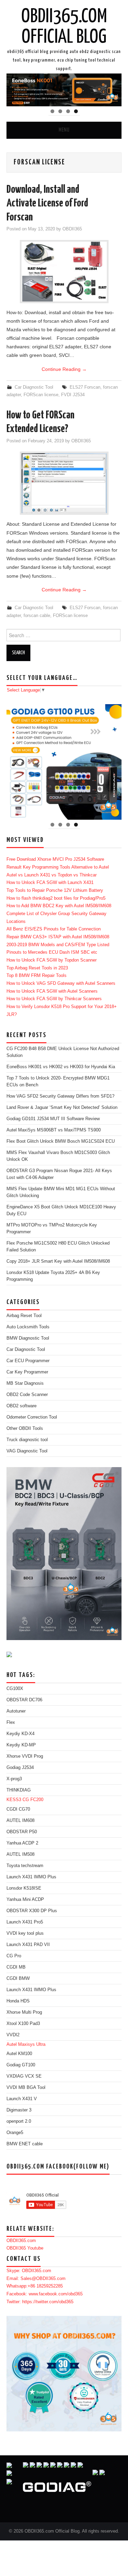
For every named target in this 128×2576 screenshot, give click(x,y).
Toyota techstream (25, 1866)
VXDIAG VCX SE (24, 2076)
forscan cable (37, 616)
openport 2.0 (19, 2121)
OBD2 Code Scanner (27, 1395)
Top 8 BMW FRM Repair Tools (37, 976)
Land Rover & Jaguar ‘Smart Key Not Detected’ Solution (62, 1108)
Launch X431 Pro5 (25, 1922)
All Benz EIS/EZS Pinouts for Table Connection (54, 929)
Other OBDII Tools (25, 1428)
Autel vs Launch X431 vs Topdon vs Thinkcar (52, 875)
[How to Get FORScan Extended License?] (64, 483)
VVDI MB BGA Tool (26, 2088)
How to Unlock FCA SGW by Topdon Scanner (52, 960)
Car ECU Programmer (28, 1361)
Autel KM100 (19, 2054)
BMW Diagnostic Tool (28, 1338)
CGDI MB (16, 1967)
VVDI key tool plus (25, 1933)
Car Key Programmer (27, 1372)
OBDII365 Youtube (25, 2248)
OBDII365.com (21, 2241)
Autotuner (16, 1711)
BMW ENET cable (25, 2144)
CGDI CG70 (18, 1809)
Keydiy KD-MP (21, 1745)
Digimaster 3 (19, 2110)
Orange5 (15, 2133)
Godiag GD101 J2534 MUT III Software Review (53, 1119)
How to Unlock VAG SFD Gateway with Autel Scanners (61, 983)
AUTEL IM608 (20, 1821)
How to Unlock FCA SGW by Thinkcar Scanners (54, 999)
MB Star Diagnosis (25, 1383)
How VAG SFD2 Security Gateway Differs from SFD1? (60, 1096)
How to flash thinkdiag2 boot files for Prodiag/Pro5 (56, 898)
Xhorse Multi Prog (24, 2012)
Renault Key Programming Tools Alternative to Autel (58, 867)
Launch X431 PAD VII (28, 1945)
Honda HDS (18, 2001)
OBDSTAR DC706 (24, 1700)
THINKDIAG (19, 1790)
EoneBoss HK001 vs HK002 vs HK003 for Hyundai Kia (61, 1067)
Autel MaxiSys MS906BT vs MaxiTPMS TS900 (54, 1130)
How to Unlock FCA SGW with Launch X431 (50, 883)
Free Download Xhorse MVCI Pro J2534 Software (55, 859)
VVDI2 (13, 2035)
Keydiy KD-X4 (20, 1734)
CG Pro (14, 1956)
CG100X (15, 1689)
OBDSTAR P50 (22, 1832)
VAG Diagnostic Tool (27, 1451)
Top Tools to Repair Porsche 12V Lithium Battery (55, 890)
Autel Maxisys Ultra (26, 2044)
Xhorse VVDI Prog (25, 1756)
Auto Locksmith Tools (28, 1327)
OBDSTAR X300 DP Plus (32, 1911)
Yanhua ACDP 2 (22, 1843)
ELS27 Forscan (85, 387)
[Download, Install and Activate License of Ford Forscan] (64, 272)
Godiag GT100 (21, 2065)
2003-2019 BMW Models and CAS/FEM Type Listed (58, 945)
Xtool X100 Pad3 (23, 2024)
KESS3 (14, 1800)
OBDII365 (72, 229)
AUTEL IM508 (20, 1854)
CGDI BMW (18, 1978)
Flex (11, 1722)
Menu (64, 130)
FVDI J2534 (73, 395)
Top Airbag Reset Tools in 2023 (37, 968)
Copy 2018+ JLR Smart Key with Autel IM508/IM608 (58, 1261)
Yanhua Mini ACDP (25, 1900)
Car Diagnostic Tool (34, 387)
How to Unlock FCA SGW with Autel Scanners (52, 991)
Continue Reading (64, 369)
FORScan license (41, 395)
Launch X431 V (22, 2099)
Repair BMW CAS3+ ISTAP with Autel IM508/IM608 (58, 937)
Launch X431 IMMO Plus (31, 1877)
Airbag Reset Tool (24, 1316)
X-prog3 (14, 1779)
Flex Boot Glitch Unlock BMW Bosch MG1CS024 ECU (61, 1141)
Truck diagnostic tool (27, 1440)
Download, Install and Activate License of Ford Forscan (47, 204)
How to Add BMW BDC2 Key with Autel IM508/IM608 (59, 906)
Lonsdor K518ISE (24, 1888)
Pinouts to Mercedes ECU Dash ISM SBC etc (52, 952)
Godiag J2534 (20, 1768)
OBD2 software (22, 1406)
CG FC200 (33, 1800)
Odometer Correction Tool (32, 1417)
